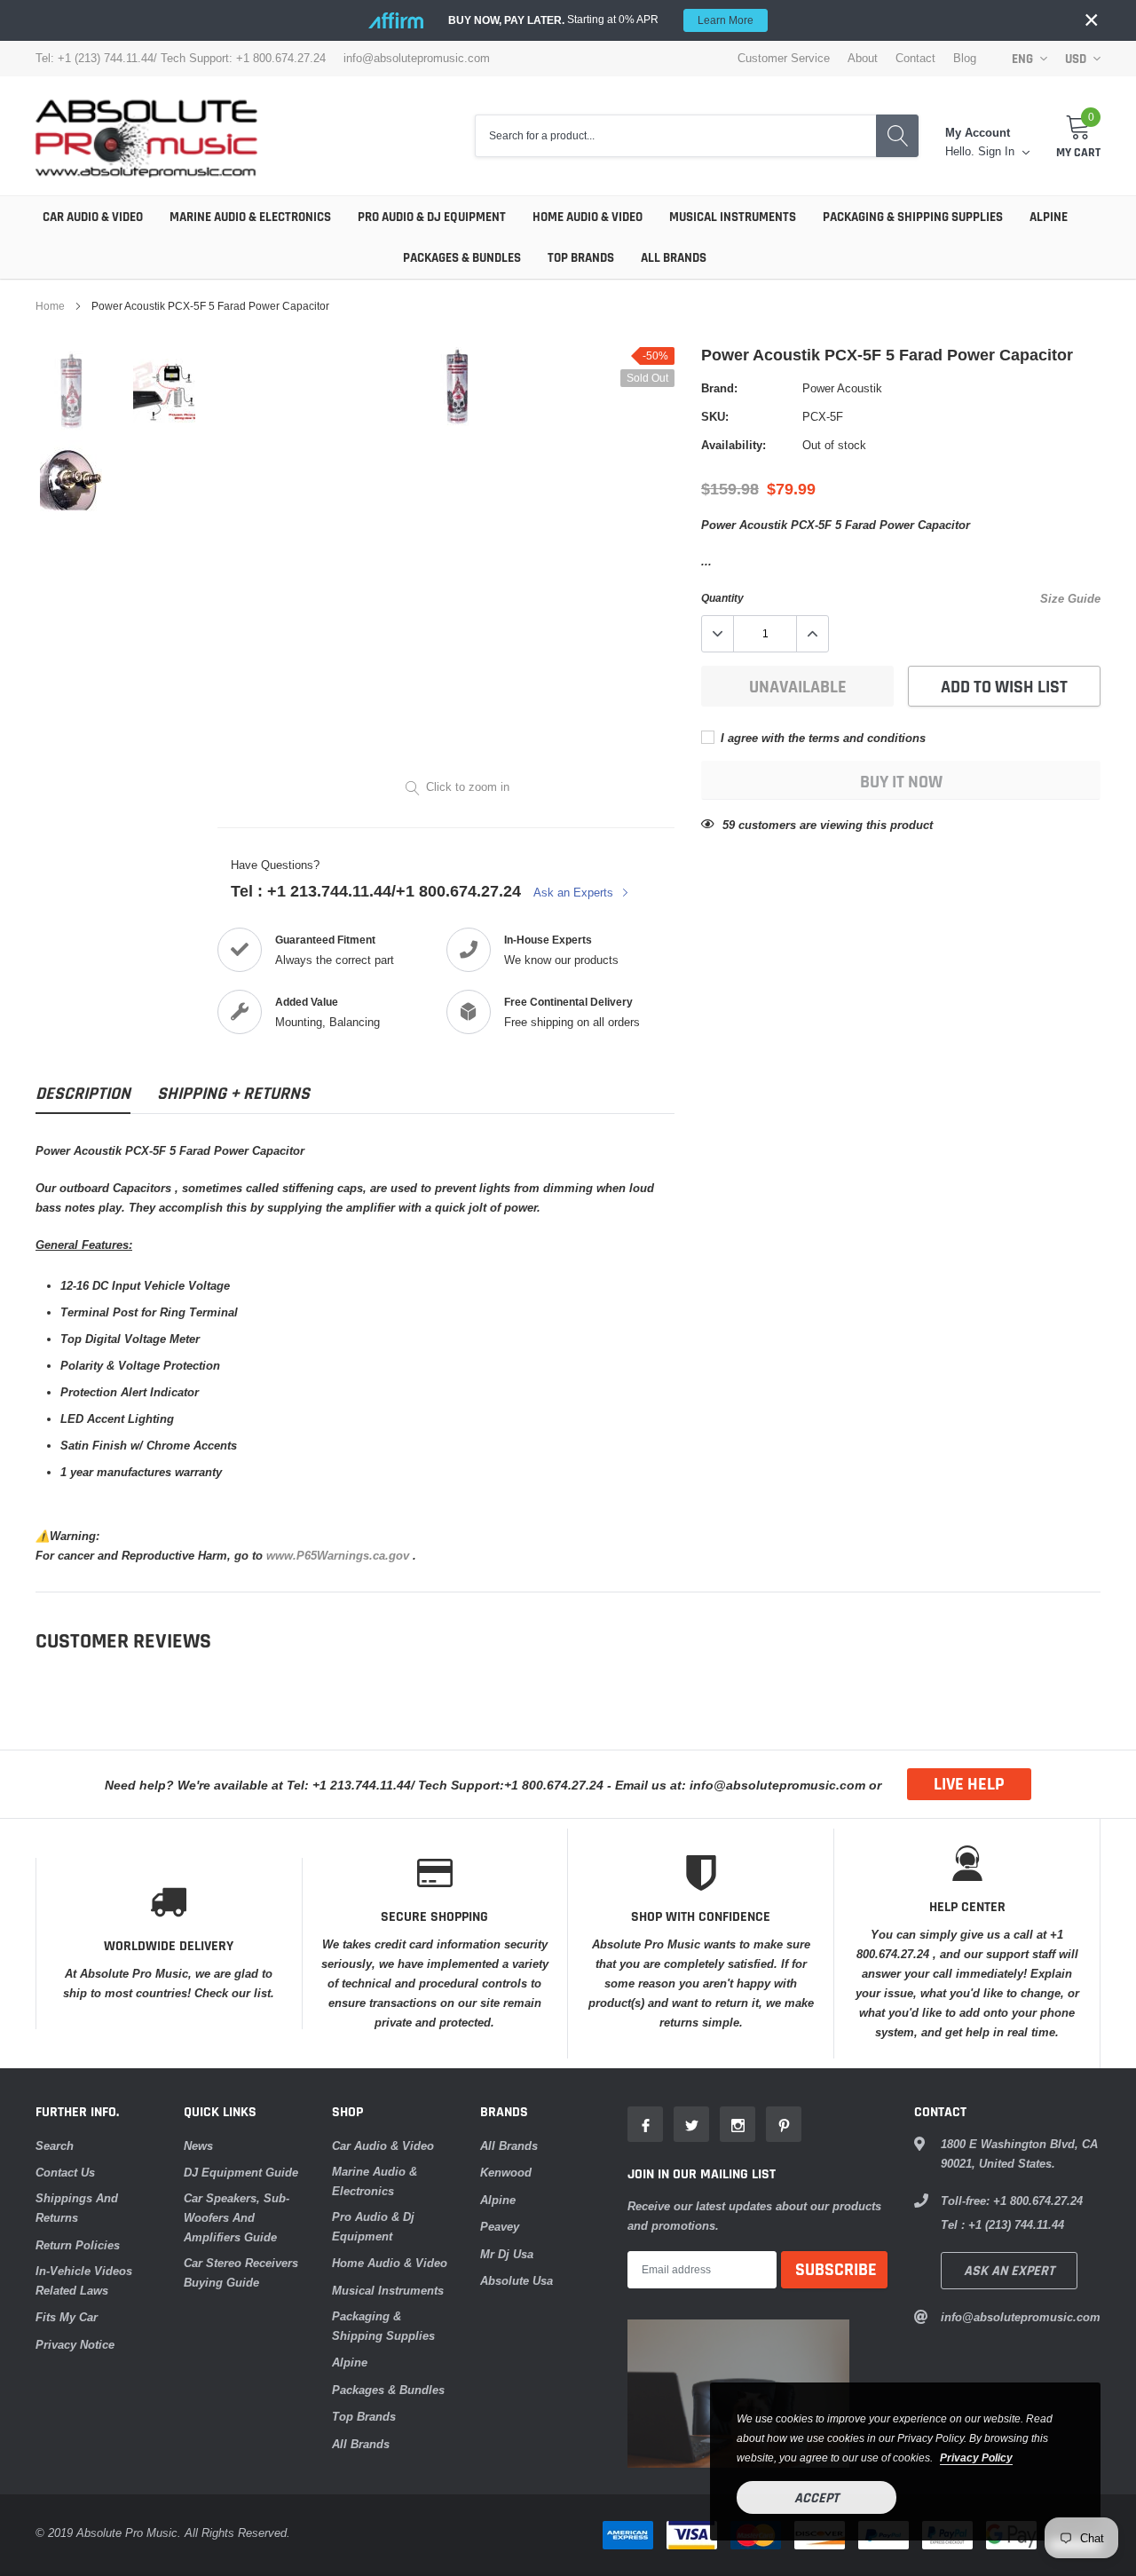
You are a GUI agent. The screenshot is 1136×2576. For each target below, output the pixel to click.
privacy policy (976, 2457)
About (863, 58)
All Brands (674, 258)
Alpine (1049, 217)
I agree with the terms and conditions (821, 738)
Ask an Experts (575, 892)
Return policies (78, 2245)
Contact (915, 58)
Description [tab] (83, 1094)
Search (55, 2145)
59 (729, 825)
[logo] (146, 136)
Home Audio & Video (588, 217)
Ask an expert (1009, 2271)
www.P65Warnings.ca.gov (339, 1555)
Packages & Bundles (462, 258)
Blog (965, 58)
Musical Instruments (733, 217)
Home (50, 306)
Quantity (722, 598)
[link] (82, 391)
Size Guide (1070, 598)
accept (816, 2498)
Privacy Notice (75, 2344)
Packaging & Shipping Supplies (913, 217)
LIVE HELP (969, 1784)
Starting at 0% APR (601, 20)
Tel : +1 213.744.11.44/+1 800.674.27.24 (376, 891)
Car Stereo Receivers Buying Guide (241, 2272)
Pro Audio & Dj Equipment (432, 217)
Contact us (65, 2172)
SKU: (715, 416)
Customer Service (784, 58)
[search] (897, 136)
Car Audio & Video (93, 217)
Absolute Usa (517, 2280)
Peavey (500, 2226)
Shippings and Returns (77, 2208)
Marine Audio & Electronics (250, 217)
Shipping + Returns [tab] (233, 1094)
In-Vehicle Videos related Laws (84, 2280)
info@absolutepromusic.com (417, 58)
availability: (734, 445)
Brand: (719, 388)
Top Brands (581, 258)
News (198, 2145)
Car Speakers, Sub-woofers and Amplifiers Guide (237, 2217)
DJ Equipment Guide (241, 2172)
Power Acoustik (842, 388)
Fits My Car (67, 2317)
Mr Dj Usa (507, 2254)
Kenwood (506, 2172)
